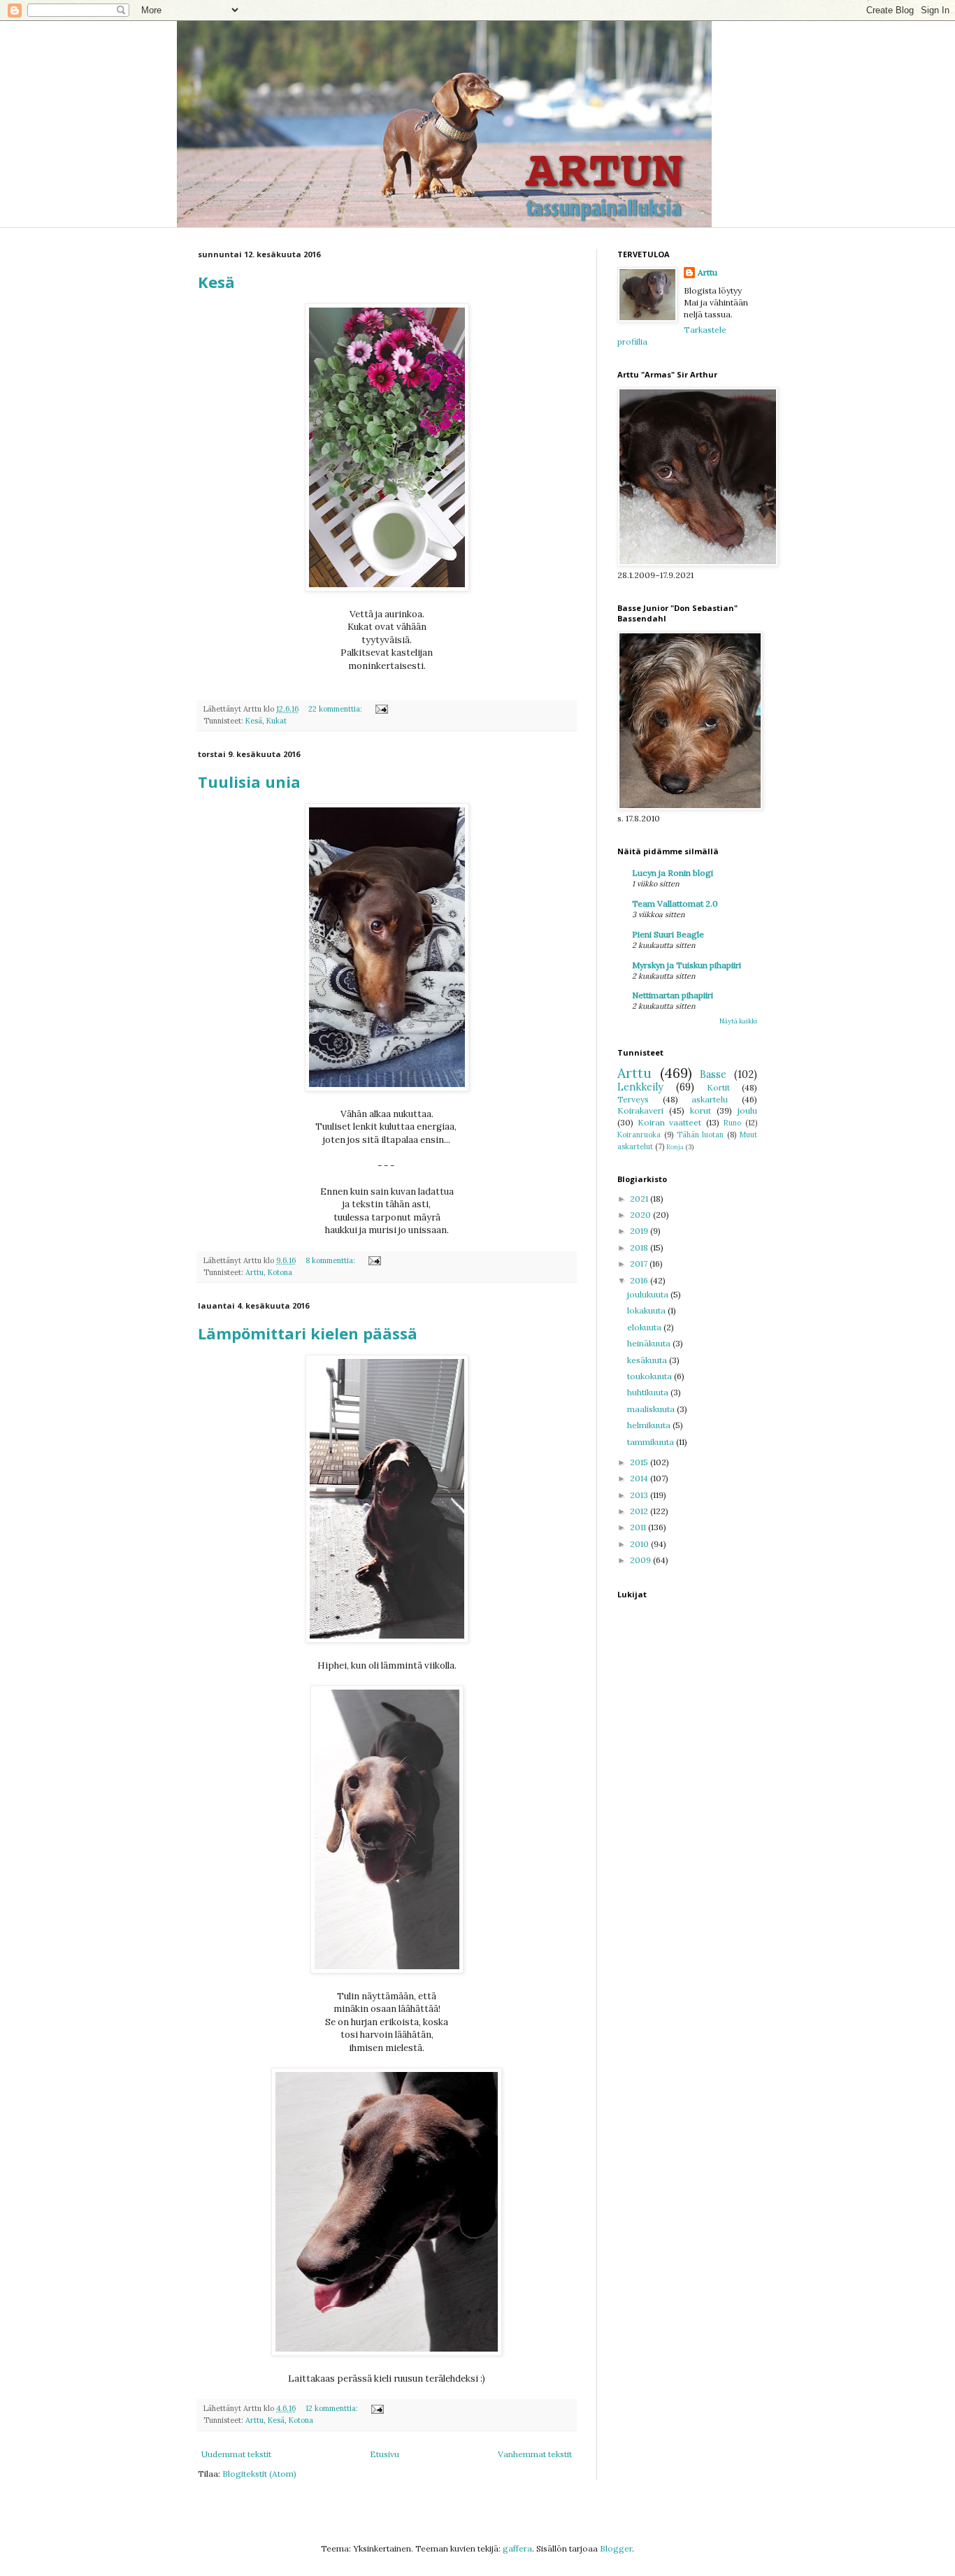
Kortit (718, 1087)
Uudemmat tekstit (236, 2454)
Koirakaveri (640, 1110)
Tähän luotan (701, 1135)
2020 (641, 1215)
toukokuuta (651, 1376)
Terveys (633, 1099)
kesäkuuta (648, 1360)
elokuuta (645, 1327)
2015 (640, 1462)
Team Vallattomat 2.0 (675, 904)
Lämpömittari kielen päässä (308, 1333)
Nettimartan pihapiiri (673, 995)
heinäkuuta (650, 1343)
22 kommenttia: (336, 709)
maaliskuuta (652, 1409)
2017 (640, 1264)
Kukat (277, 721)
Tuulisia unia (249, 782)
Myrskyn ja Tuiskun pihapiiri (687, 965)
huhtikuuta (649, 1392)
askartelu (710, 1099)
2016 (640, 1280)
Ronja (675, 1147)
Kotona (280, 1272)
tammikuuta (652, 1442)
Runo (732, 1123)
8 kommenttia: (331, 1260)
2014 (640, 1478)
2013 (640, 1495)
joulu (747, 1110)
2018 (640, 1247)
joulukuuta (649, 1294)
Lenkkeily (640, 1087)
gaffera (517, 2548)
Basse (713, 1074)
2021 (640, 1199)
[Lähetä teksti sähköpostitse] (381, 709)
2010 (640, 1544)
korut (701, 1110)
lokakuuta (647, 1310)
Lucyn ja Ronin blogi (673, 873)
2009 (641, 1560)
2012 (640, 1511)
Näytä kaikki (738, 1021)
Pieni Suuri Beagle (668, 934)
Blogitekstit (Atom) (259, 2474)
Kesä (216, 282)
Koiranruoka (639, 1135)
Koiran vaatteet (669, 1122)
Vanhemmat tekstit (535, 2454)
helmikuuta (650, 1425)
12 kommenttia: (333, 2408)
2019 (640, 1231)
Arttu (254, 1272)
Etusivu (385, 2454)
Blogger (616, 2548)
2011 (639, 1527)
